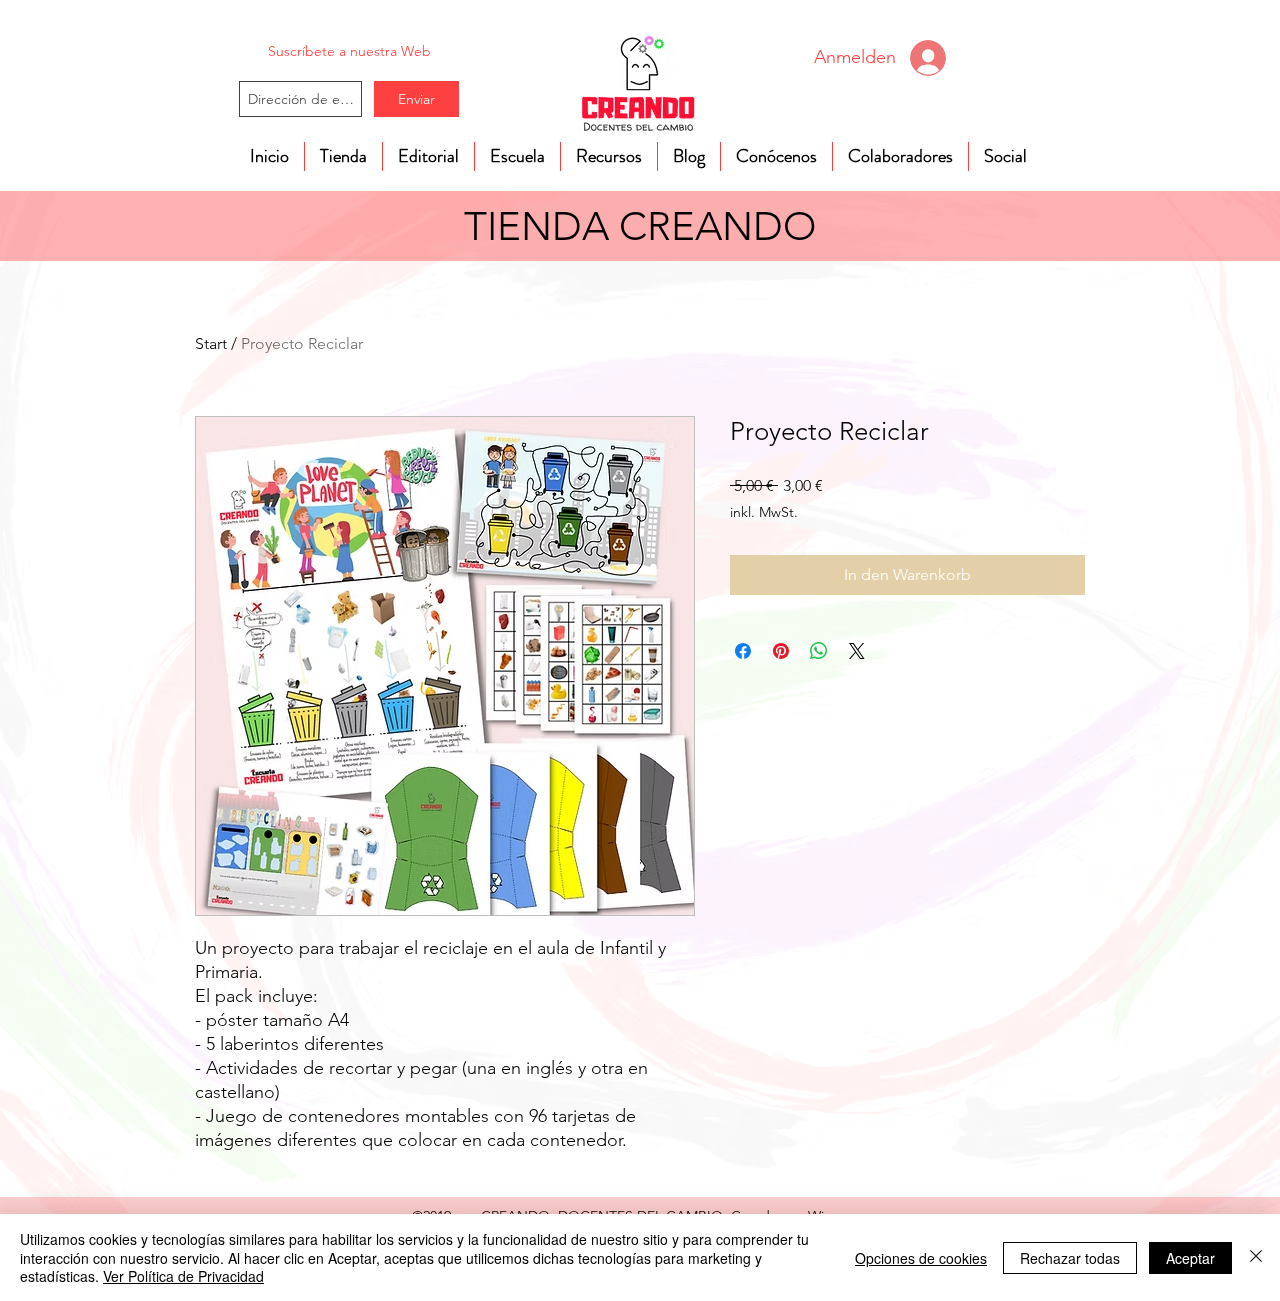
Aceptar (1190, 1258)
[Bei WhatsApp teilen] (819, 651)
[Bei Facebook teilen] (743, 651)
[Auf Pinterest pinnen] (781, 651)
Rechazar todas (1070, 1258)
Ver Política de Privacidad (183, 1276)
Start (211, 343)
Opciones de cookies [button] (921, 1258)
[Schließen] (1256, 1257)
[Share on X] (857, 651)
